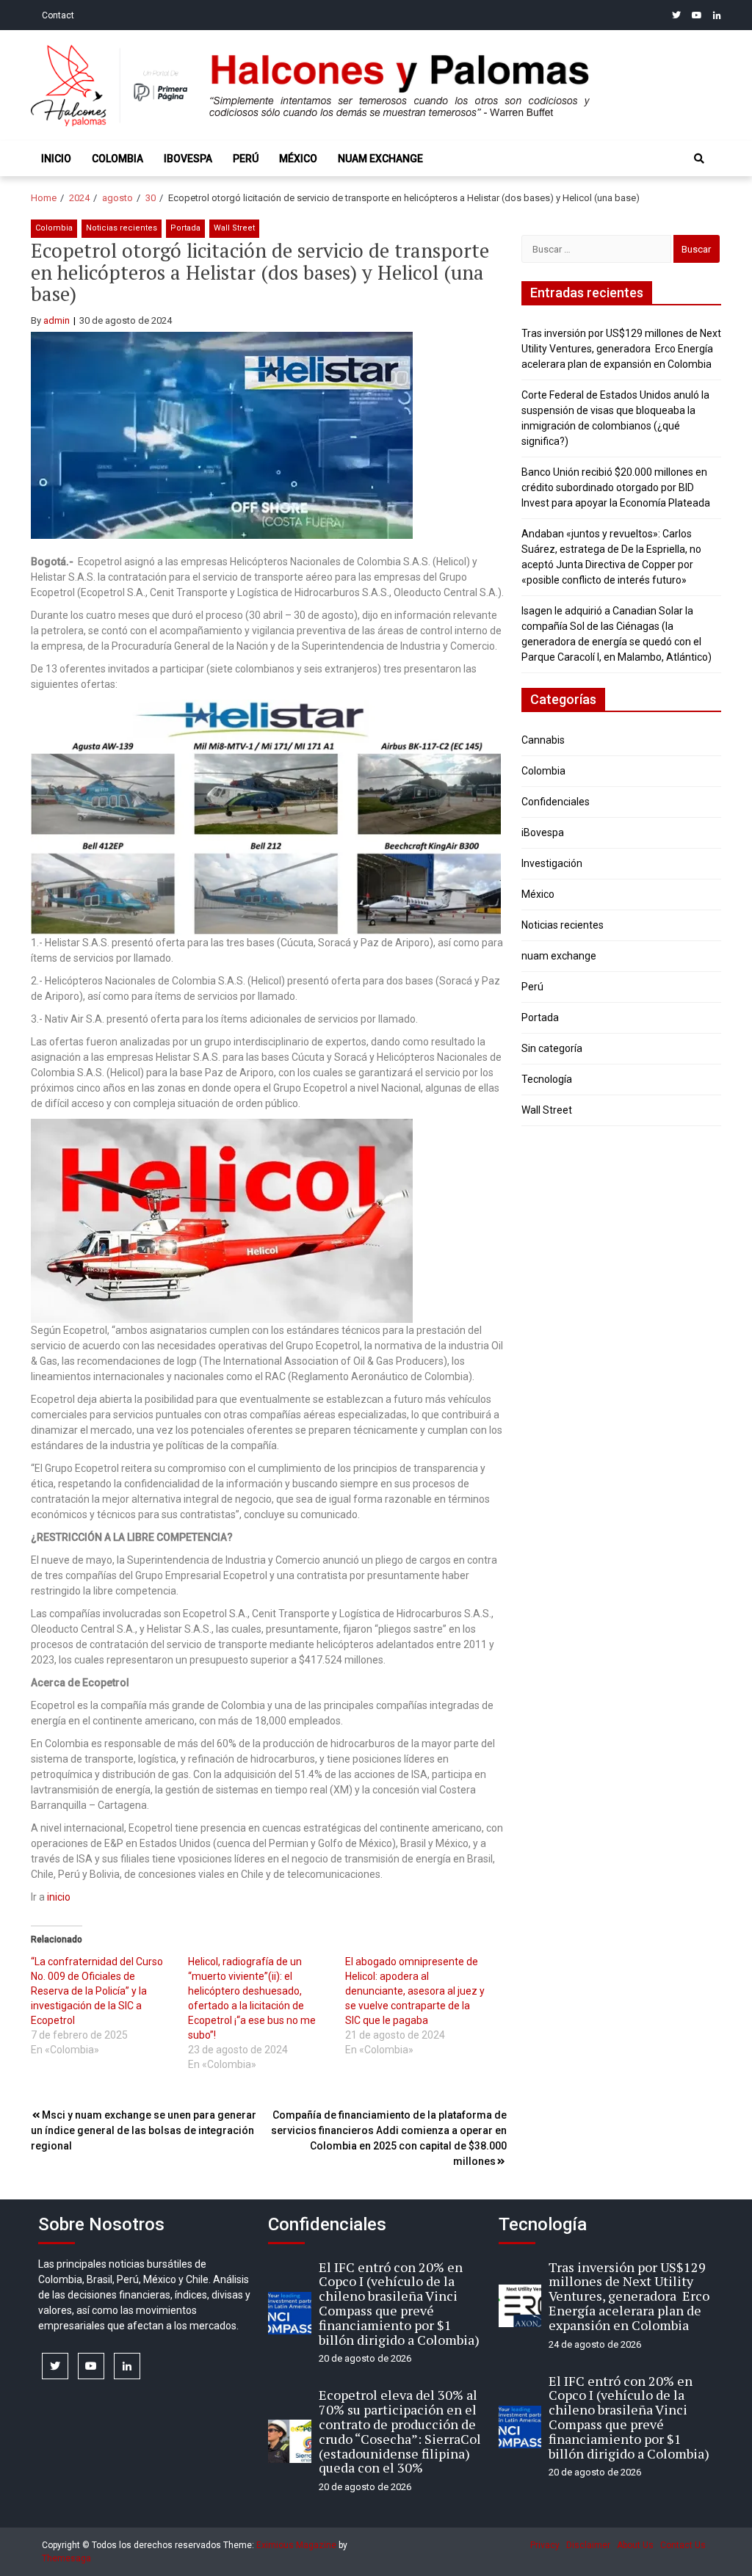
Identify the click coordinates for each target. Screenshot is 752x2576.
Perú (246, 159)
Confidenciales (556, 802)
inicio (59, 1897)
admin (57, 320)
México (298, 159)
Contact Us (683, 2545)
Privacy (545, 2545)
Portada (185, 228)
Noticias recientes (122, 228)
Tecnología (547, 1079)
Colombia (117, 159)
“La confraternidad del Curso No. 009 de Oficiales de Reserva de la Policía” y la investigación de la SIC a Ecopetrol (97, 1991)
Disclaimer (588, 2545)
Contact (58, 15)
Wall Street (234, 228)
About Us (635, 2545)
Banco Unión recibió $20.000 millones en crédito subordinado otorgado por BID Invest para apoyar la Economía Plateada (616, 487)
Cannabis (543, 740)
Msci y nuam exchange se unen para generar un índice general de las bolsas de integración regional (144, 2130)
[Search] (699, 159)
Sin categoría (552, 1048)
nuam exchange (380, 159)
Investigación (552, 863)
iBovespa (188, 159)
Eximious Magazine (296, 2545)
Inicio (56, 159)
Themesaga (66, 2558)
